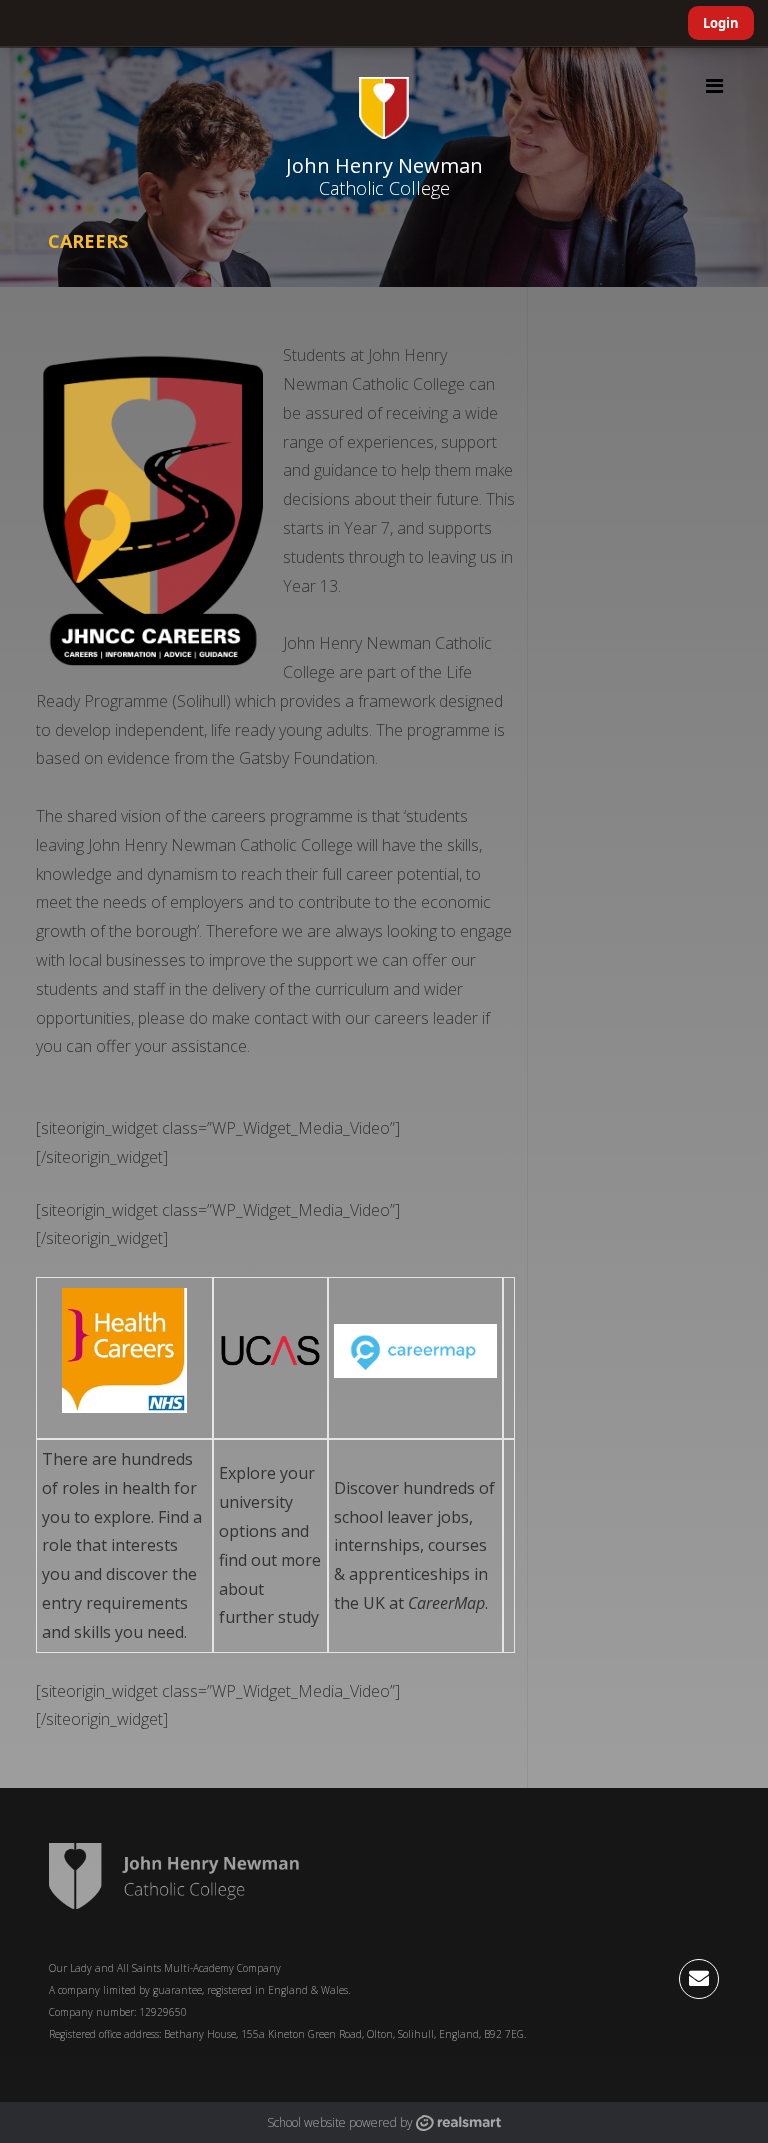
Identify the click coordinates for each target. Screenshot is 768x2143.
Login (721, 23)
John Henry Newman (384, 165)
